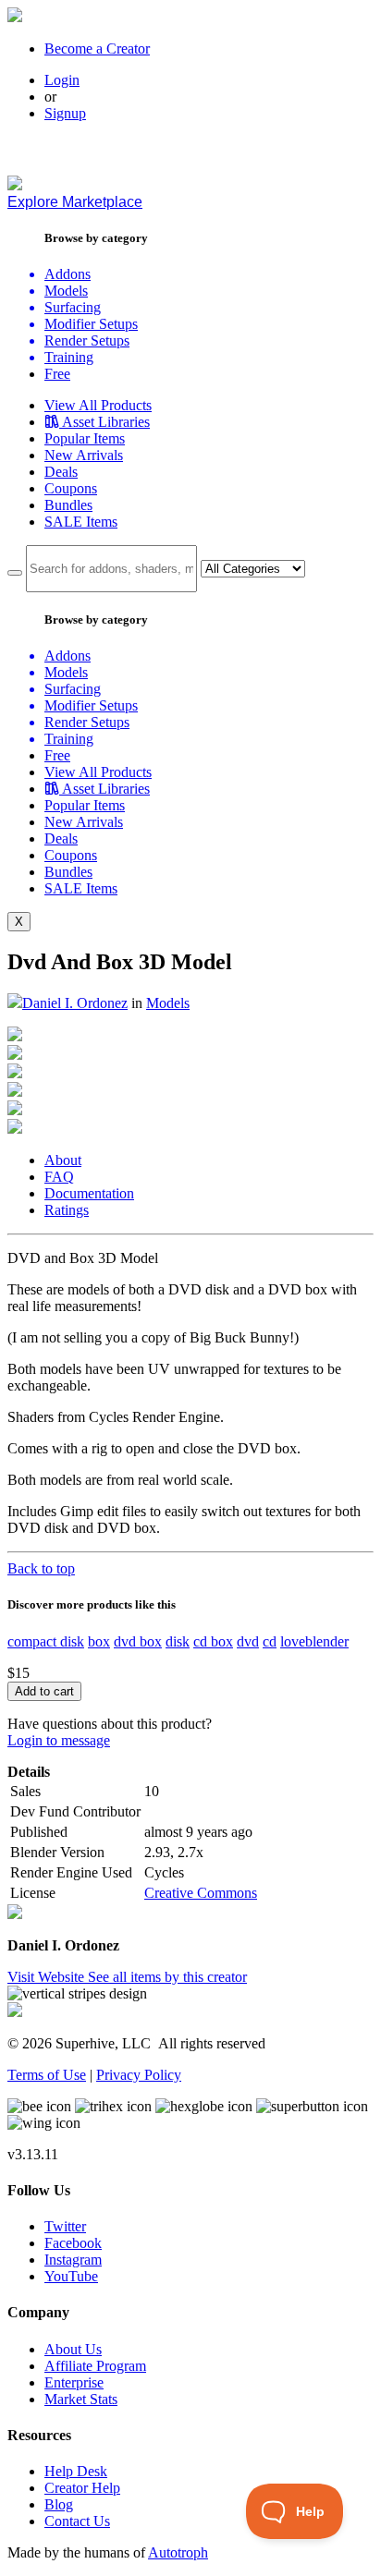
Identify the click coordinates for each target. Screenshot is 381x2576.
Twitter (65, 2226)
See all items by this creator (167, 1977)
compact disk (46, 1641)
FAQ (59, 1177)
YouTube (71, 2276)
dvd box (138, 1641)
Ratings (67, 1210)
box (99, 1641)
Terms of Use (47, 2075)
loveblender (314, 1641)
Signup (65, 113)
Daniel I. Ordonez (75, 1003)
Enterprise (74, 2382)
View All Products (98, 405)
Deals (61, 472)
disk (178, 1641)
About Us (73, 2349)
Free (57, 374)
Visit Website (48, 1977)
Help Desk (76, 2471)
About (63, 1160)
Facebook (73, 2243)
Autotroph (178, 2552)
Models (168, 1003)
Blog (59, 2504)
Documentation (89, 1193)
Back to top (41, 1568)
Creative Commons (201, 1893)
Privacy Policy (139, 2075)
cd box (213, 1641)
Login (62, 80)
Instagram (73, 2260)
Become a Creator (97, 49)
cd (270, 1641)
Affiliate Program (95, 2366)
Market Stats (81, 2399)
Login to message (59, 1740)
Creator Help (82, 2488)
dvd (248, 1641)
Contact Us (77, 2521)
